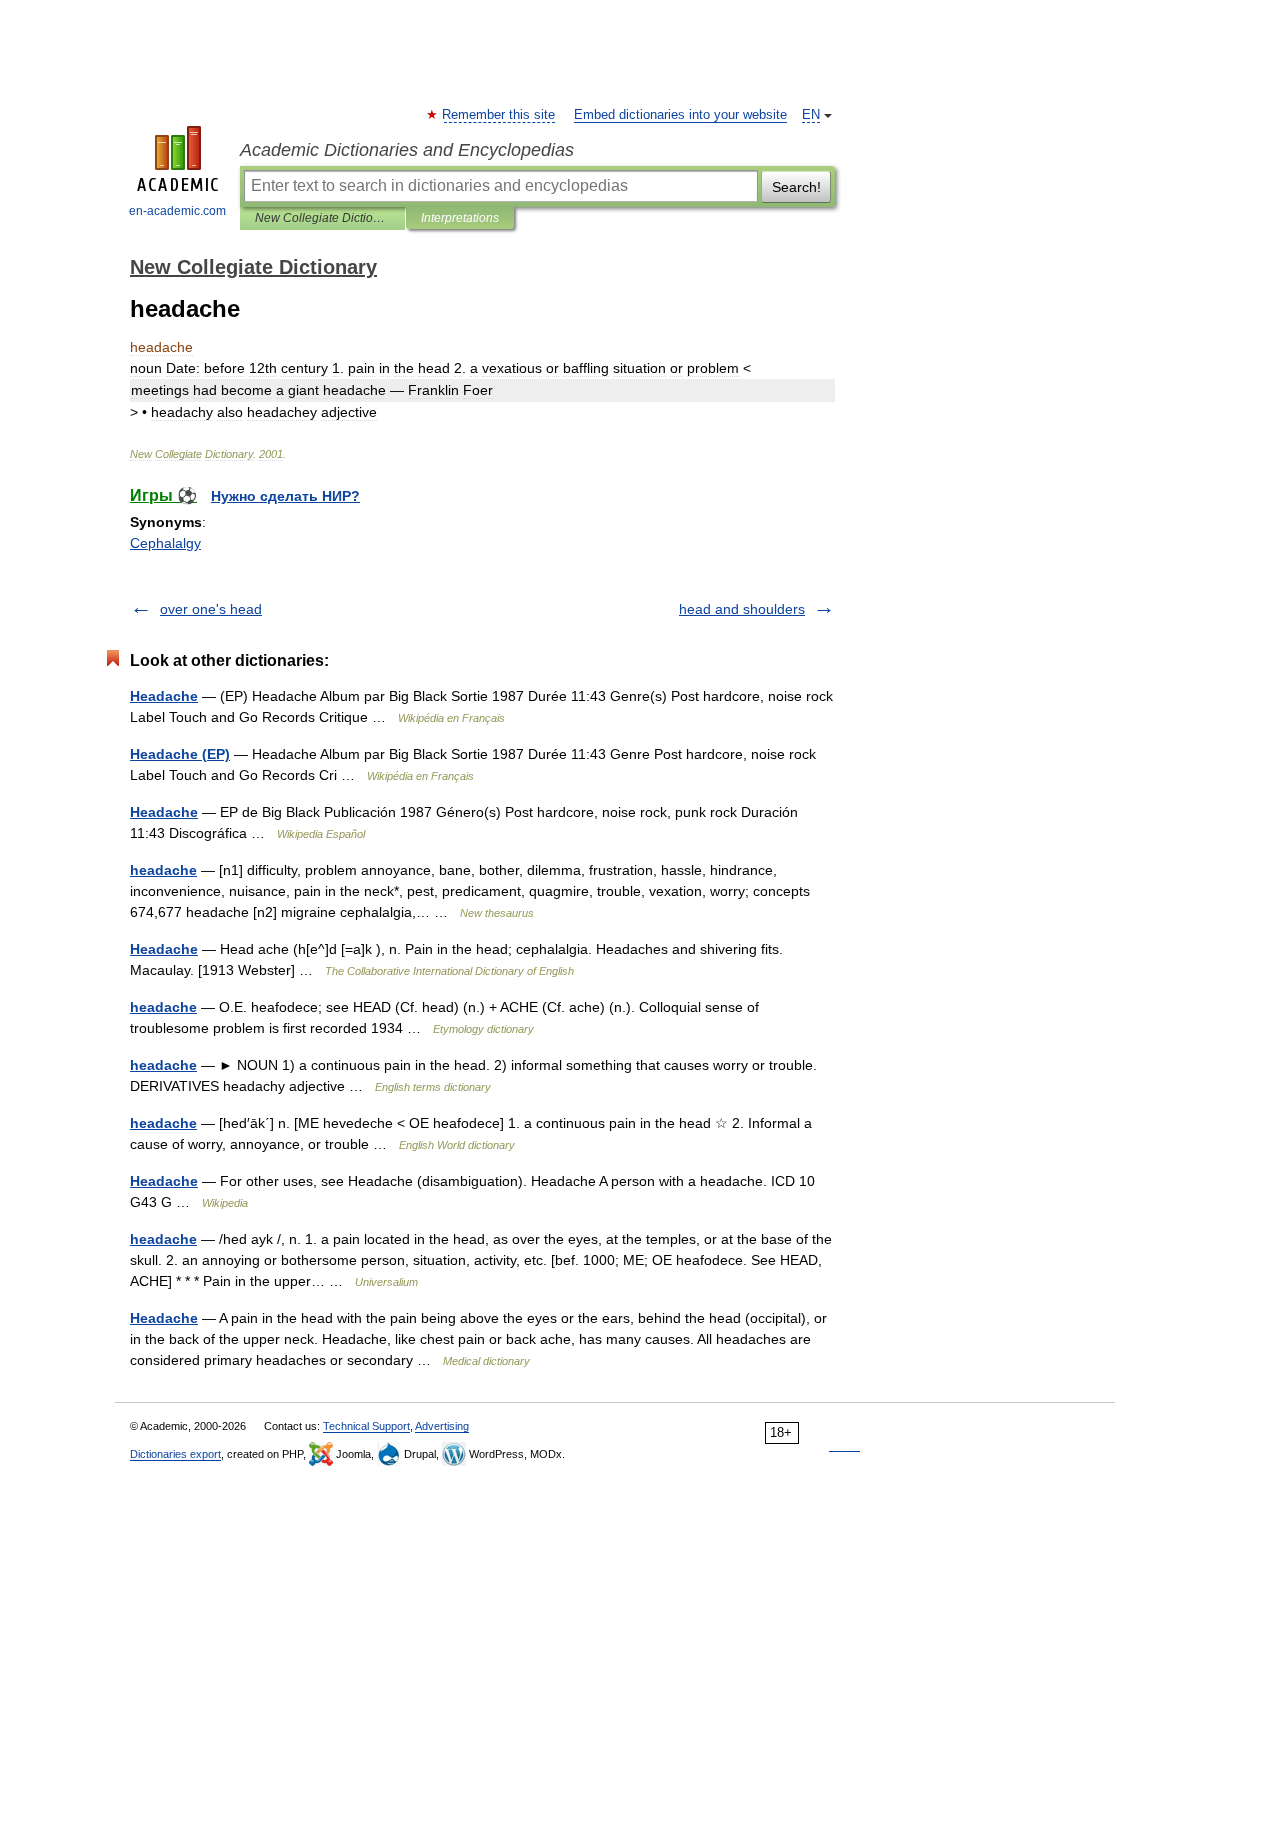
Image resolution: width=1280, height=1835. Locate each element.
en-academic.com (177, 211)
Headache (164, 696)
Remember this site (499, 115)
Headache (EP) (180, 754)
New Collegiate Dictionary (322, 218)
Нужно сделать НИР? (285, 496)
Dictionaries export (175, 1454)
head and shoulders (742, 609)
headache (163, 870)
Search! (796, 187)
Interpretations (460, 218)
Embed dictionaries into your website (680, 115)
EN (811, 115)
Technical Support (366, 1426)
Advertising (442, 1426)
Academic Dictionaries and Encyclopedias (407, 150)
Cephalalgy (165, 543)
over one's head (211, 609)
